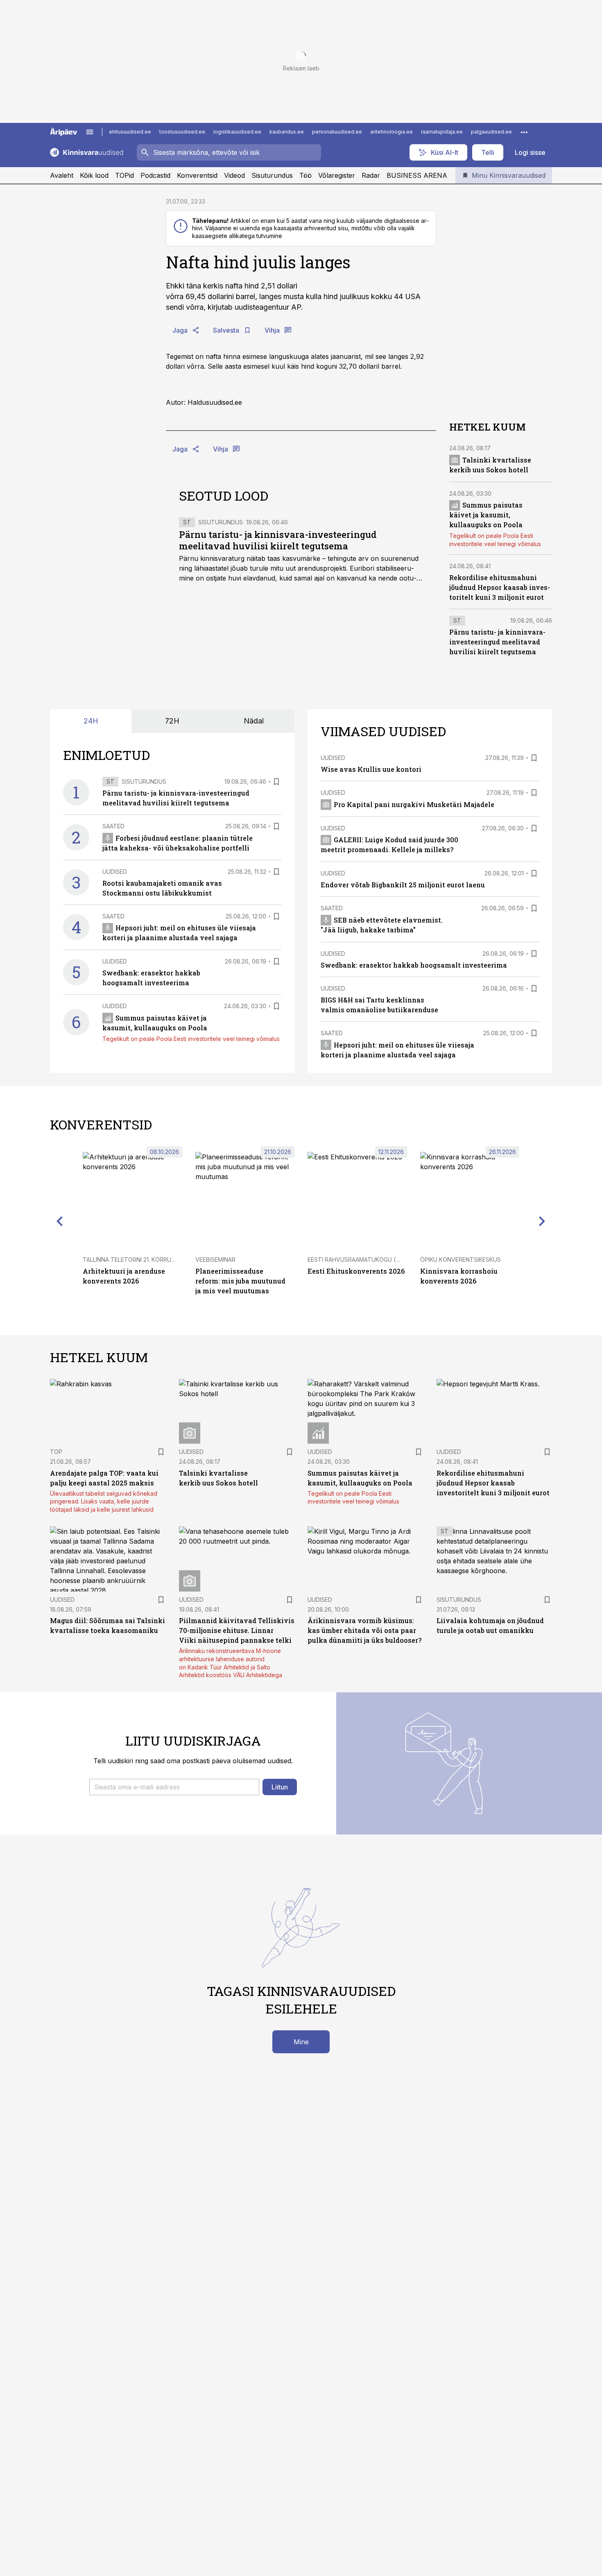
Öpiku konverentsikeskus (461, 1260)
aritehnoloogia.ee (392, 132)
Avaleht (62, 175)
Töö (306, 175)
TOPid (124, 175)
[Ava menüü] (90, 132)
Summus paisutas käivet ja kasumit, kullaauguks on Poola (486, 515)
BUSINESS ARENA (417, 175)
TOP (56, 1452)
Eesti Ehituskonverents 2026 (356, 1271)
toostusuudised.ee (182, 132)
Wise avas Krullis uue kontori (371, 769)
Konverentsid (197, 175)
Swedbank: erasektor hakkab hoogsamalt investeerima (414, 965)
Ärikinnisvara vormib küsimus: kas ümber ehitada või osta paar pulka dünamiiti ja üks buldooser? (364, 1630)
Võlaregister (337, 175)
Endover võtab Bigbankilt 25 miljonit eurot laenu (403, 885)
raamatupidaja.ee (442, 132)
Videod (234, 175)
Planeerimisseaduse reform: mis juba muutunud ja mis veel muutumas (240, 1281)
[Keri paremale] (542, 1221)
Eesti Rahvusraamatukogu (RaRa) (360, 1260)
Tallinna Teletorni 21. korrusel (132, 1260)
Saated (113, 826)
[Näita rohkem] (524, 132)
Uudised (115, 872)
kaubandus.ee (287, 132)
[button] (174, 1787)
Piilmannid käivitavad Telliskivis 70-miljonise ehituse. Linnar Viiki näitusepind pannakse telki (237, 1630)
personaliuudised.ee (337, 132)
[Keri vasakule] (60, 1221)
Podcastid (155, 175)
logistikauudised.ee (237, 132)
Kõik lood (94, 175)
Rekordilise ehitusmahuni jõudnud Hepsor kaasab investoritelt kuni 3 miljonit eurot (500, 587)
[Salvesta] (276, 782)
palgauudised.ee (491, 132)
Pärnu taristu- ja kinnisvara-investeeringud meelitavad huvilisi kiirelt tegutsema (278, 540)
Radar (371, 175)
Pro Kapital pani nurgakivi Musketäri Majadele (414, 804)
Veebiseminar (215, 1260)
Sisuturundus (272, 175)
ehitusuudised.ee (130, 132)
